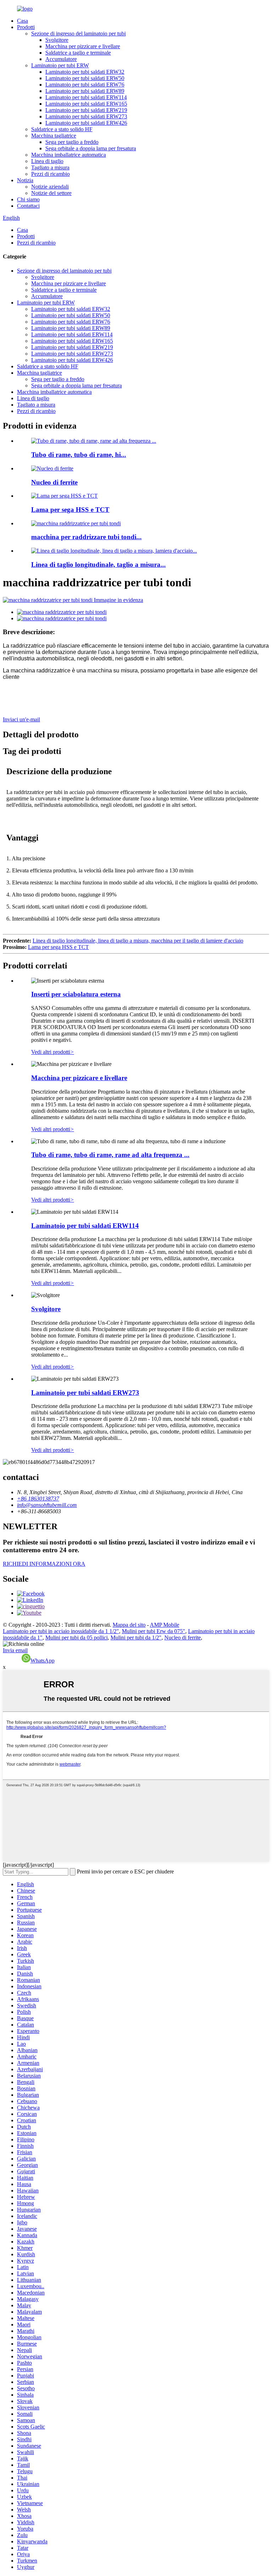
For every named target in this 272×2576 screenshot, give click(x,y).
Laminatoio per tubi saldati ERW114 (86, 97)
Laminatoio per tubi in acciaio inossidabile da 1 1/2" (61, 1631)
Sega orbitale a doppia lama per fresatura (91, 148)
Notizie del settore (51, 193)
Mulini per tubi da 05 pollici (76, 1638)
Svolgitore (57, 40)
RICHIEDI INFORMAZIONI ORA (44, 1564)
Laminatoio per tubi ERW (60, 65)
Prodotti (26, 27)
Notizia (25, 180)
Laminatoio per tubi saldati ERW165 (86, 104)
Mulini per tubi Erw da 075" (154, 1631)
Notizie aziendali (50, 187)
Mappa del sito (129, 1625)
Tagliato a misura (50, 167)
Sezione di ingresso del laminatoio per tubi (78, 33)
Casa (22, 21)
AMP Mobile (165, 1625)
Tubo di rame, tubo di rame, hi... (79, 455)
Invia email (15, 1650)
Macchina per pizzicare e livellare (83, 46)
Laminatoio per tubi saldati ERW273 (86, 116)
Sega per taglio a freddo (72, 142)
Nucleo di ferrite (54, 482)
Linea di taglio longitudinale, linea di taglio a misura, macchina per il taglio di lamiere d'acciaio (138, 941)
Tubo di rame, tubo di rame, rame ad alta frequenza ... (110, 1155)
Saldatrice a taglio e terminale (78, 53)
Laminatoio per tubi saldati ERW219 (86, 110)
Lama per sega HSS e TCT (70, 510)
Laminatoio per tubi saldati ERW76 (85, 85)
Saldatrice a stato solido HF (62, 129)
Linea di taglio (47, 161)
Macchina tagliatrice (54, 136)
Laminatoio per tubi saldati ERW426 (86, 123)
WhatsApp (42, 1661)
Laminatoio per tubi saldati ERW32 (85, 72)
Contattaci (28, 206)
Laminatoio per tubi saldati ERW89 (85, 91)
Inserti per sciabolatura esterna (76, 994)
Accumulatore (61, 59)
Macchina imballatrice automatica (69, 155)
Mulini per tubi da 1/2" (136, 1638)
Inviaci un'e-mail (21, 719)
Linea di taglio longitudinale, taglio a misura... (98, 565)
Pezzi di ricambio (50, 174)
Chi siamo (28, 199)
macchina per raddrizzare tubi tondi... (86, 537)
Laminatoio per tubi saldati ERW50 (85, 78)
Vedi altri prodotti (53, 1052)
